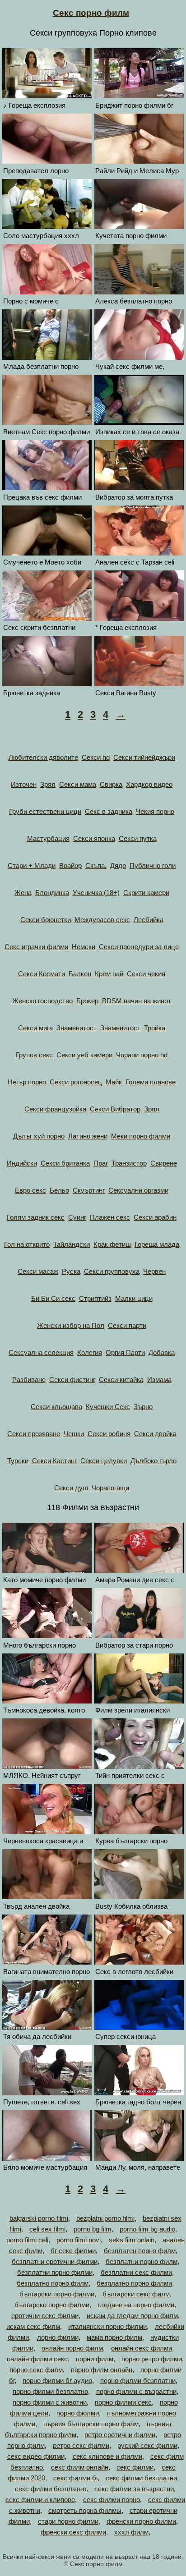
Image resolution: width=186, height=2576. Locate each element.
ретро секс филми (81, 2445)
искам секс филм (33, 2326)
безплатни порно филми (55, 2272)
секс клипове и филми (107, 2456)
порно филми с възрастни (136, 2391)
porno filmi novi (79, 2240)
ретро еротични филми (120, 2435)
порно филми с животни (50, 2402)
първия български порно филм (91, 2424)
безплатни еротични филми (55, 2261)
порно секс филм (36, 2370)
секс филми (135, 2467)
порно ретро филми (152, 2359)
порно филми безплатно (50, 2391)
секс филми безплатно (51, 2489)
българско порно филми (52, 2305)
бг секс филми (73, 2251)
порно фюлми (78, 2413)
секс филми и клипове (40, 2500)
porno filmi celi (27, 2240)
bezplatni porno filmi (105, 2218)
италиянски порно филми (107, 2326)
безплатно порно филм (53, 2283)
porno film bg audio (147, 2229)
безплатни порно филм (142, 2261)
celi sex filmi (47, 2229)
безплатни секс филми (136, 2272)
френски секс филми (73, 2532)
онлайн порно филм (72, 2348)
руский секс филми (147, 2445)
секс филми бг (75, 2478)
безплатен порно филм (140, 2251)
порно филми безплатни (138, 2381)
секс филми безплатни (141, 2478)
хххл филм (131, 2532)
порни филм (95, 2359)
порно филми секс (123, 2402)
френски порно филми (141, 2521)
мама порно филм (114, 2337)
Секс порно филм (91, 13)
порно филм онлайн (102, 2370)
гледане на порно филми (136, 2305)
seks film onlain (132, 2240)
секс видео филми (36, 2456)
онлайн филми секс (37, 2359)
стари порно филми (68, 2521)
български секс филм (136, 2294)
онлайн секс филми (142, 2348)
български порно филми (57, 2294)
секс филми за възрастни (134, 2489)
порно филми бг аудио (57, 2381)
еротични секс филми (45, 2316)
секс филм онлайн (80, 2467)
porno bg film (93, 2229)
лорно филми (58, 2337)
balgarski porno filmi (39, 2218)
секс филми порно (112, 2500)
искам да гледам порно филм (132, 2316)
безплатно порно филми (134, 2283)
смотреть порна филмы (85, 2510)
